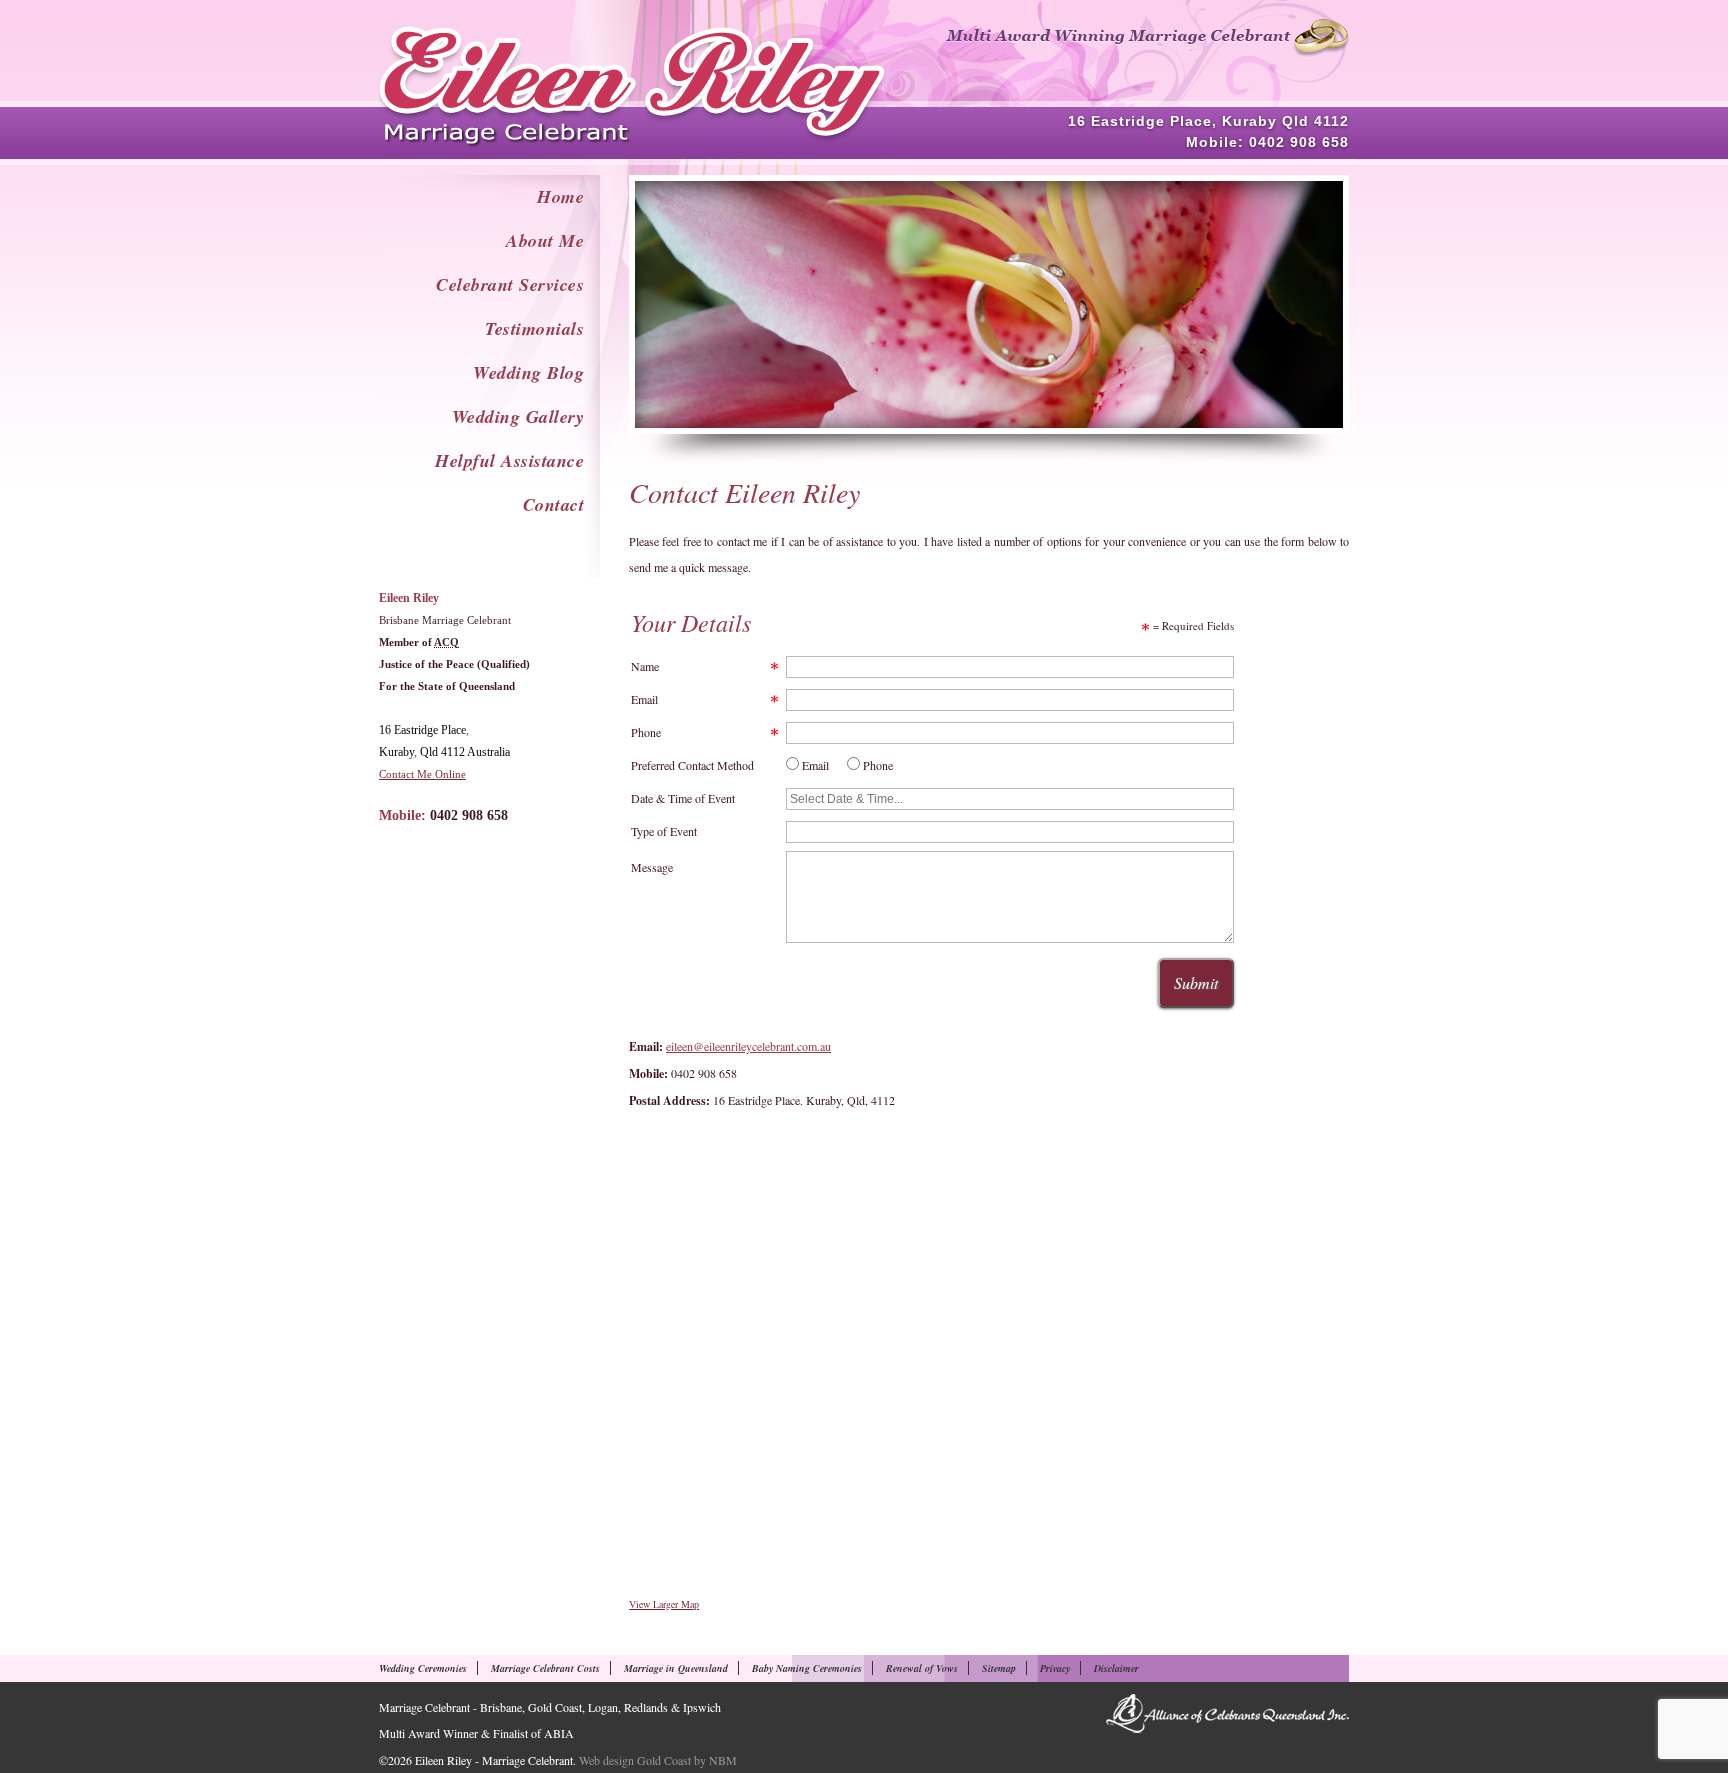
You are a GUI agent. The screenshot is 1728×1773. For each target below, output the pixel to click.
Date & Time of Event (683, 798)
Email (644, 699)
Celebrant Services (510, 284)
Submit (1196, 982)
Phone (646, 732)
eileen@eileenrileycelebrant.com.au (748, 1046)
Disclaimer (1116, 1668)
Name (645, 666)
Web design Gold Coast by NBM (658, 1760)
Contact (554, 504)
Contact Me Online (422, 774)
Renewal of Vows (922, 1668)
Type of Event (664, 831)
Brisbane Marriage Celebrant (445, 620)
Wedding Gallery (518, 416)
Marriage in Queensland (676, 1668)
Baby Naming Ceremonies (807, 1668)
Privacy (1055, 1668)
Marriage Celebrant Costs (545, 1668)
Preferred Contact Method (692, 765)
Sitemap (999, 1668)
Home (560, 196)
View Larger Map (664, 1604)
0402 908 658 (1299, 142)
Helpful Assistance (509, 460)
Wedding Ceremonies (423, 1668)
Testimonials (534, 328)
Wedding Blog (528, 372)
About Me (545, 240)
